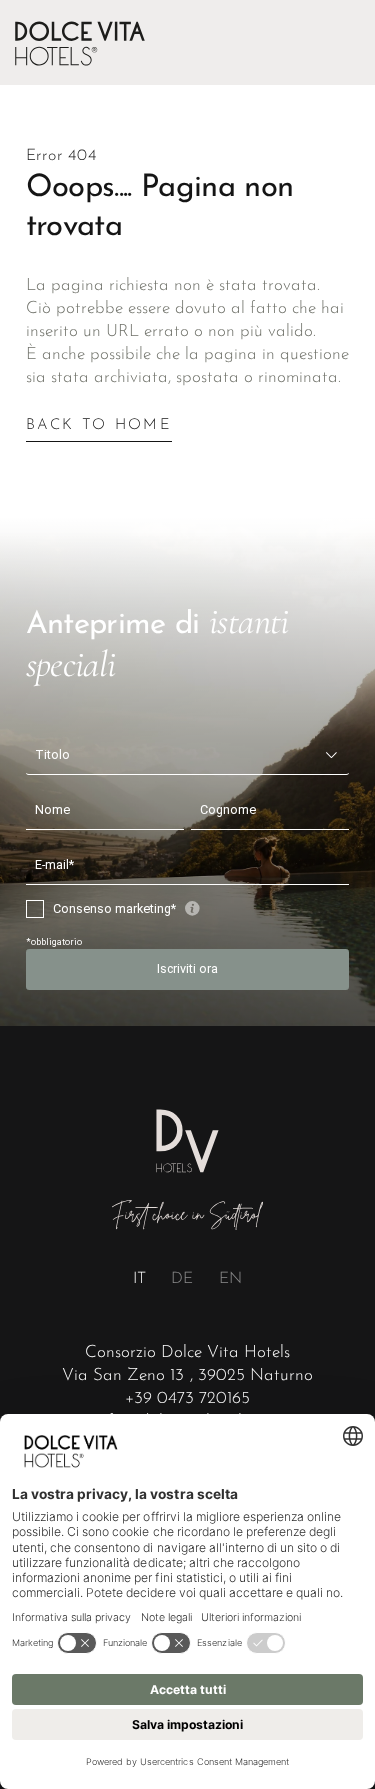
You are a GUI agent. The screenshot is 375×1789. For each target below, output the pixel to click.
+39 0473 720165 (187, 1398)
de (182, 1279)
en (230, 1279)
